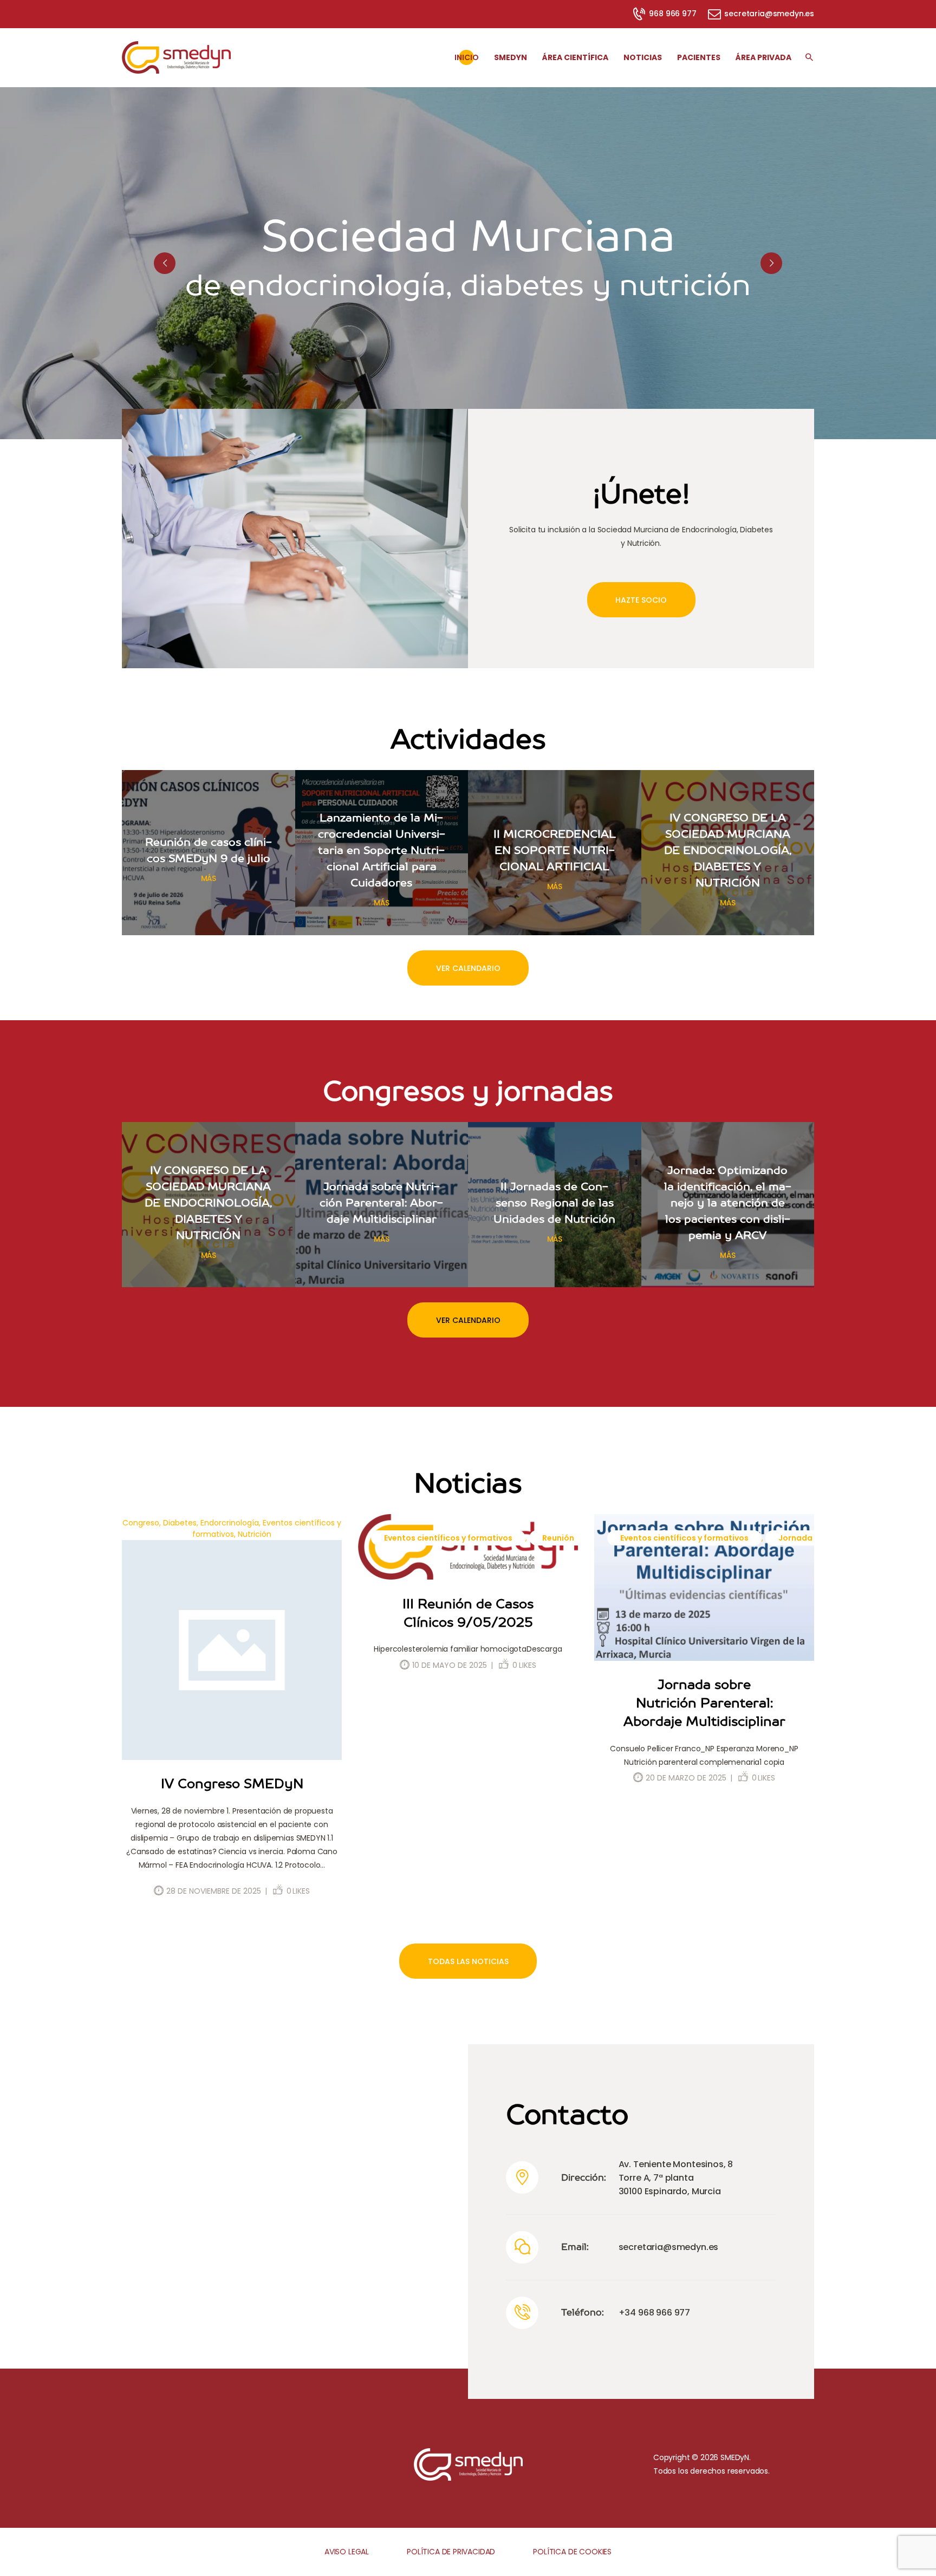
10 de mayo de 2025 (450, 1665)
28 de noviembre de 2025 (214, 1891)
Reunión (558, 1538)
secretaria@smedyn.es (669, 2247)
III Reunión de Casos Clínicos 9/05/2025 (468, 1613)
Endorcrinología (230, 1523)
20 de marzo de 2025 (686, 1778)
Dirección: (584, 2177)
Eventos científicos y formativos (448, 1538)
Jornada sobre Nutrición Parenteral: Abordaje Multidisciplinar (704, 1703)
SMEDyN (735, 2457)
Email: (575, 2247)
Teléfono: (583, 2312)
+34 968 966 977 (654, 2313)
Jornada (795, 1538)
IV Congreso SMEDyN (232, 1783)
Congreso (141, 1523)
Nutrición (255, 1534)
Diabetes (180, 1523)
